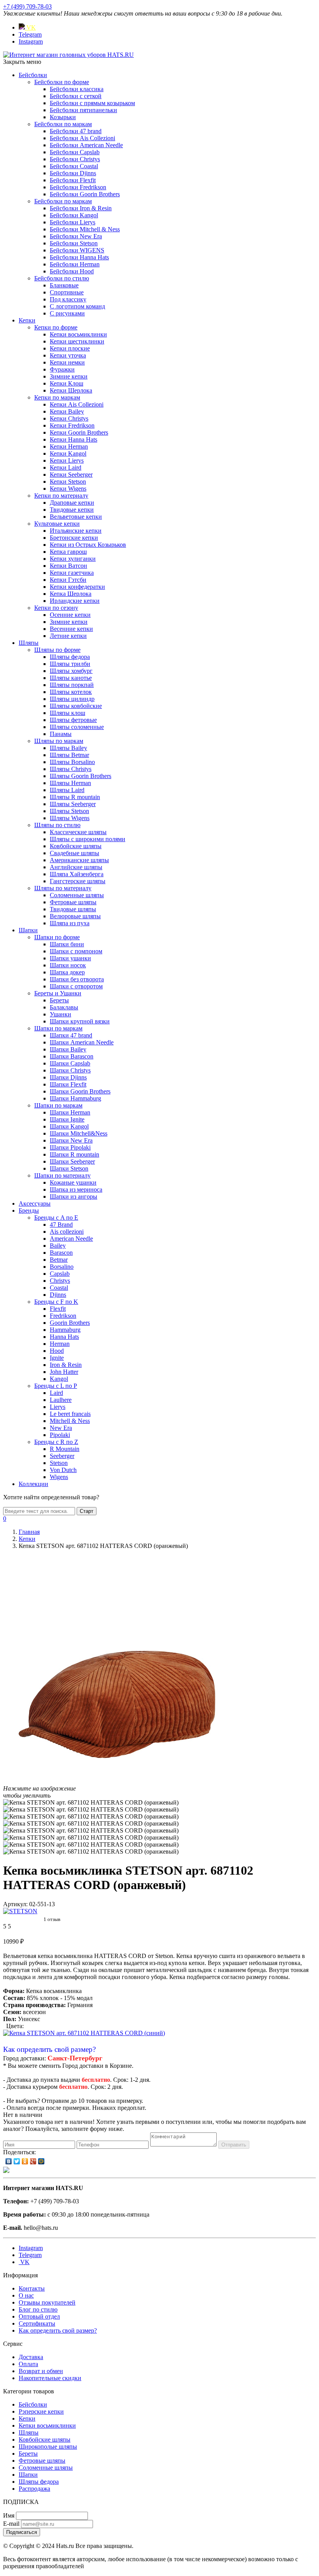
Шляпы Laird (67, 790)
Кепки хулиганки (73, 559)
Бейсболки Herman (75, 264)
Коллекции (33, 1484)
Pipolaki (60, 1435)
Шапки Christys (70, 1070)
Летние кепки (68, 636)
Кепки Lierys (67, 460)
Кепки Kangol (68, 453)
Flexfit (58, 1309)
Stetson (59, 1463)
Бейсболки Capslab (75, 152)
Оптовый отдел (39, 2316)
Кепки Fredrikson (72, 425)
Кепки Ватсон (68, 566)
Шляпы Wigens (70, 818)
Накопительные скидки (50, 2378)
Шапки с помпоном (76, 951)
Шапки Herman (70, 1112)
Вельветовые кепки (76, 517)
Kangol (59, 1379)
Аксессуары (35, 1203)
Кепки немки (67, 362)
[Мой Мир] (41, 2161)
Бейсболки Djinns (73, 173)
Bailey (58, 1246)
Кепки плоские (70, 348)
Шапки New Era (71, 1140)
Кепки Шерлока (71, 390)
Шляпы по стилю (57, 825)
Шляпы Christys (71, 769)
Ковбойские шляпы (76, 846)
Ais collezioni (67, 1232)
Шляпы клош (67, 713)
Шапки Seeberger (72, 1161)
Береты (59, 1000)
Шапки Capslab (70, 1063)
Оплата (28, 2364)
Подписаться (22, 2532)
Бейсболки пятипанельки (83, 110)
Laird (56, 1393)
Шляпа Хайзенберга (77, 874)
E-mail (11, 2524)
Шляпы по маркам (59, 741)
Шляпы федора (70, 657)
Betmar (59, 1260)
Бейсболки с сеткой (76, 96)
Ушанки (60, 1014)
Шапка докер (67, 972)
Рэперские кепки (41, 2411)
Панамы (61, 734)
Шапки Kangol (69, 1126)
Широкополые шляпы (48, 2447)
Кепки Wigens (68, 489)
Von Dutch (63, 1470)
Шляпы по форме (57, 650)
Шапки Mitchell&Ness (79, 1133)
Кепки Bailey (67, 411)
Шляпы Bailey (68, 748)
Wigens (59, 1477)
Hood (57, 1351)
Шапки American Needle (82, 1042)
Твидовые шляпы (73, 909)
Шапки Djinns (68, 1077)
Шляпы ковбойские (76, 706)
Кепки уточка (68, 355)
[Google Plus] (33, 2161)
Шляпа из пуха (70, 923)
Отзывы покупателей (47, 2302)
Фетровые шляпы (73, 902)
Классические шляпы (78, 832)
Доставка (31, 2357)
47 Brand (61, 1225)
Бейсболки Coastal (74, 166)
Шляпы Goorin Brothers (81, 776)
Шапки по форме (57, 937)
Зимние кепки (69, 376)
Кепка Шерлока (71, 594)
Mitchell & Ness (70, 1421)
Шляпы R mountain (75, 797)
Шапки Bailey (68, 1049)
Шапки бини (67, 944)
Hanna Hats (64, 1337)
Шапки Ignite (67, 1119)
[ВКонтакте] (9, 2161)
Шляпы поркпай (72, 685)
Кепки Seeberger (71, 475)
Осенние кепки (70, 615)
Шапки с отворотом (76, 986)
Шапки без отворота (77, 979)
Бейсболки (33, 75)
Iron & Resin (66, 1365)
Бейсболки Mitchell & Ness (85, 229)
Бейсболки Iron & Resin (81, 208)
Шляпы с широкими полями (88, 839)
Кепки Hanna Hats (74, 439)
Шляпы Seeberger (73, 804)
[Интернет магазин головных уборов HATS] (68, 55)
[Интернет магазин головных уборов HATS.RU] (6, 2171)
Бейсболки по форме (62, 82)
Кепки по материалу (61, 496)
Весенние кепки (71, 629)
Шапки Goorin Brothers (80, 1091)
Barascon (61, 1253)
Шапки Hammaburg (75, 1098)
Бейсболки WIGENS (77, 250)
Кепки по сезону (56, 608)
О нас (26, 2295)
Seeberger (62, 1456)
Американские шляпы (79, 860)
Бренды (29, 1211)
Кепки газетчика (72, 573)
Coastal (59, 1288)
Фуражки (62, 369)
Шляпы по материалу (63, 888)
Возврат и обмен (41, 2371)
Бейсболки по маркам (63, 124)
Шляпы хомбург (71, 671)
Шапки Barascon (72, 1056)
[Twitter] (17, 2161)
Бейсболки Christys (75, 159)
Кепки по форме (56, 327)
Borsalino (62, 1267)
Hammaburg (65, 1330)
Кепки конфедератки (77, 587)
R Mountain (65, 1449)
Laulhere (61, 1400)
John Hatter (64, 1372)
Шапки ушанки (70, 958)
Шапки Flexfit (68, 1084)
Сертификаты (37, 2323)
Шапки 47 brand (71, 1035)
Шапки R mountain (74, 1154)
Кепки (27, 320)
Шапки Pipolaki (70, 1147)
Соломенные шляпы (77, 895)
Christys (60, 1281)
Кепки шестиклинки (77, 341)
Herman (60, 1344)
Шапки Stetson (69, 1168)
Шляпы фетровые (73, 720)
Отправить (234, 2145)
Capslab (60, 1274)
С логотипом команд (77, 306)
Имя (9, 2515)
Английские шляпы (76, 867)
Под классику (68, 299)
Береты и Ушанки (58, 993)
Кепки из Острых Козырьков (88, 545)
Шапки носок (68, 965)
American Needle (71, 1239)
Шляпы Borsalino (72, 762)
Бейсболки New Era (76, 236)
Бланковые (64, 285)
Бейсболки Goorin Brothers (85, 194)
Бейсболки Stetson (74, 243)
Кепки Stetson (68, 482)
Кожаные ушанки (73, 1182)
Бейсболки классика (77, 89)
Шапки (28, 930)
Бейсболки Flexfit (73, 180)
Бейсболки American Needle (86, 145)
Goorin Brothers (70, 1323)
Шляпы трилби (70, 664)
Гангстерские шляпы (78, 881)
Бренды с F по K (56, 1302)
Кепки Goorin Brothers (79, 432)
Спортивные (67, 292)
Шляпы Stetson (69, 811)
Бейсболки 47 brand (76, 131)
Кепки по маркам (57, 397)
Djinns (58, 1295)
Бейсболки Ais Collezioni (82, 138)
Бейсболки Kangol (74, 215)
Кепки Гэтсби (68, 580)
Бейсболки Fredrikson (78, 187)
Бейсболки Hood (72, 271)
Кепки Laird (66, 467)
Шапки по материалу (62, 1175)
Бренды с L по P (56, 1386)
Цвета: (15, 2026)
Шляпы (29, 643)
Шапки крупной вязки (80, 1021)
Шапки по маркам (58, 1028)
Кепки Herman (69, 446)
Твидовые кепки (72, 510)
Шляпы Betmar (69, 755)
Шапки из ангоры (74, 1196)
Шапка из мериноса (76, 1189)
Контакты (32, 2288)
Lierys (58, 1407)
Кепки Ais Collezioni (77, 404)
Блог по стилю (38, 2309)
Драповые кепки (72, 503)
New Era (61, 1428)
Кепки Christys (69, 418)
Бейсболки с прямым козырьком (92, 103)
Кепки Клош (67, 383)
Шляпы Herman (70, 783)
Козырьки (63, 117)
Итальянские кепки (76, 531)
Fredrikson (63, 1316)
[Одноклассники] (25, 2161)
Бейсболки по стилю (62, 278)
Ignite (57, 1358)
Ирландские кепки (75, 601)
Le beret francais (70, 1414)
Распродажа (34, 2489)
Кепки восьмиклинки (78, 334)
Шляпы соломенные (77, 727)
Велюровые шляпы (75, 916)
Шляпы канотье (71, 678)
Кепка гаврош (68, 552)
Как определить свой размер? (49, 2049)
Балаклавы (64, 1007)
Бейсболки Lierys (73, 222)
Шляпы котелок (71, 692)
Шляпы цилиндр (72, 699)
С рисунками (67, 313)
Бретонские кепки (74, 538)
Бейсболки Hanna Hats (79, 257)
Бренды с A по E (56, 1218)
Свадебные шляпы (74, 853)
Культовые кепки (57, 524)
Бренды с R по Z (56, 1442)
